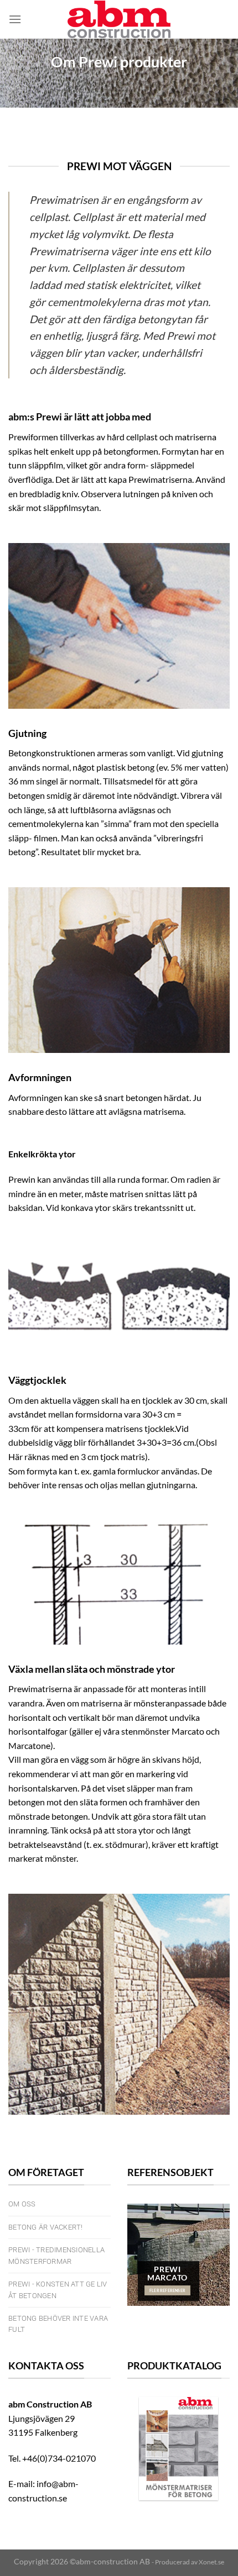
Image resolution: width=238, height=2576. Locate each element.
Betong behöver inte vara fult (58, 2324)
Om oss (22, 2204)
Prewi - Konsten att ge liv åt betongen (58, 2290)
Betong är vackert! (46, 2227)
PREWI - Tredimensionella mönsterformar (56, 2255)
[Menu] (15, 19)
